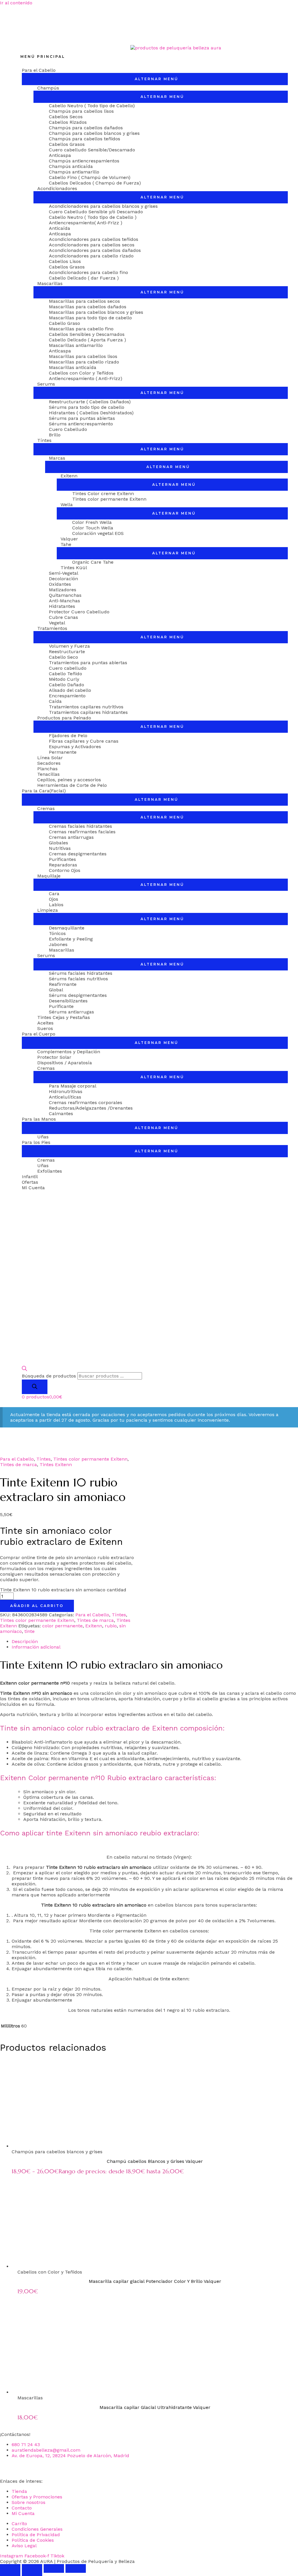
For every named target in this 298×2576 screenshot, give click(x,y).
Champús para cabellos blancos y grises (94, 133)
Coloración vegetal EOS (98, 533)
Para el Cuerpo (39, 1034)
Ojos (54, 899)
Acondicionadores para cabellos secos (92, 245)
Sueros (45, 1028)
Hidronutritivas (66, 1091)
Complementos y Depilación (69, 1052)
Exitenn (69, 476)
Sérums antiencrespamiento (81, 424)
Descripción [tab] (25, 1641)
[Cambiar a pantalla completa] (32, 2568)
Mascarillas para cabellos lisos (83, 356)
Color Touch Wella (93, 528)
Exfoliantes (50, 1171)
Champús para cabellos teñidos (85, 139)
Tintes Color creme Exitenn (103, 493)
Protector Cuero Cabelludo (79, 612)
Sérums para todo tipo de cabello (87, 407)
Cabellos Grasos (67, 144)
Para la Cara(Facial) (44, 791)
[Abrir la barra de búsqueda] (24, 1369)
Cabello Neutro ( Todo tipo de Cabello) (92, 106)
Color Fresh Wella (92, 522)
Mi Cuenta (33, 1188)
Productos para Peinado (64, 718)
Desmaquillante (67, 928)
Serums (46, 384)
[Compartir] (54, 2568)
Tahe (66, 544)
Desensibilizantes (68, 1001)
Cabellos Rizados (68, 122)
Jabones (58, 944)
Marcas (57, 458)
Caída (55, 701)
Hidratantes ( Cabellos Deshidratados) (91, 413)
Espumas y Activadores (75, 747)
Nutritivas (60, 848)
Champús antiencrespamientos (84, 161)
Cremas (46, 808)
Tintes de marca (18, 1465)
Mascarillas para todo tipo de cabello (90, 318)
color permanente (62, 1626)
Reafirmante (63, 984)
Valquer (69, 539)
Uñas (43, 1137)
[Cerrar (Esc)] (76, 2568)
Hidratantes (62, 606)
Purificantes (62, 859)
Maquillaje (49, 876)
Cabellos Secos (66, 117)
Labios (56, 905)
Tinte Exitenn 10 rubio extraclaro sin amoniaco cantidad (63, 1590)
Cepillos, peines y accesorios (69, 780)
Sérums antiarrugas (71, 1012)
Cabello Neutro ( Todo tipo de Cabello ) (93, 217)
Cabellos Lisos (65, 261)
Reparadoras (63, 865)
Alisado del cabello (70, 690)
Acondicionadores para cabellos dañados (95, 250)
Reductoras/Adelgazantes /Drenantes (91, 1108)
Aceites (45, 1023)
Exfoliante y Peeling (71, 939)
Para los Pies (36, 1142)
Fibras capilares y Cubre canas (84, 741)
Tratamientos (52, 628)
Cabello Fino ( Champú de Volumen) (90, 177)
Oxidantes (60, 584)
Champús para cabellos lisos (81, 111)
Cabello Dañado (66, 685)
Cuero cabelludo (68, 668)
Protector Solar (54, 1057)
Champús (48, 88)
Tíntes (44, 440)
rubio (111, 1626)
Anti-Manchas (64, 601)
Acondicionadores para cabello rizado (91, 256)
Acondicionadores (57, 188)
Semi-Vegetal (64, 573)
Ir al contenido (16, 3)
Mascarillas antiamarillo (76, 345)
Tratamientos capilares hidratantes (88, 712)
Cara (54, 894)
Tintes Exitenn (56, 1465)
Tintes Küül (74, 568)
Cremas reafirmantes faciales (82, 832)
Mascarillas (50, 283)
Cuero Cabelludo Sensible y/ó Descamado (96, 212)
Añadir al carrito (37, 1606)
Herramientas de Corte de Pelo (72, 785)
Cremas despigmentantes (78, 854)
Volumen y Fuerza (69, 646)
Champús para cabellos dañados (86, 128)
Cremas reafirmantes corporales (86, 1102)
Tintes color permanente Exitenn (109, 499)
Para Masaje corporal (73, 1086)
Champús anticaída (71, 166)
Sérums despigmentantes (78, 995)
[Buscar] (35, 1387)
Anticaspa (60, 155)
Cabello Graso (64, 323)
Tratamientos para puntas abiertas (88, 663)
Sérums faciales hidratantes (81, 973)
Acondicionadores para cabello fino (88, 272)
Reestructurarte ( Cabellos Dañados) (90, 402)
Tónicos (57, 933)
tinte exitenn (174, 1979)
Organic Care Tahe (93, 562)
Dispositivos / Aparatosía (65, 1063)
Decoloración (63, 579)
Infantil (30, 1177)
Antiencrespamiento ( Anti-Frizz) (86, 378)
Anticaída (60, 228)
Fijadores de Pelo (68, 736)
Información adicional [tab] (36, 1647)
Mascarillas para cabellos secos (84, 301)
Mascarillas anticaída (73, 367)
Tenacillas (48, 774)
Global (56, 990)
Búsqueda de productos (49, 1376)
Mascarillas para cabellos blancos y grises (96, 312)
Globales (58, 843)
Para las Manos (39, 1119)
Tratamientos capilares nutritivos (86, 707)
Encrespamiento (67, 696)
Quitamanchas (65, 595)
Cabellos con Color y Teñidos (81, 373)
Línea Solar (50, 758)
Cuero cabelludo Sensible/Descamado (92, 150)
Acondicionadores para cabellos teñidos (94, 239)
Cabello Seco (63, 657)
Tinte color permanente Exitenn (125, 1931)
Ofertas (30, 1182)
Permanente (63, 752)
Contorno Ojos (65, 870)
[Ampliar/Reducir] (10, 2568)
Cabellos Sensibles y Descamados (87, 334)
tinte (30, 1631)
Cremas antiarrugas (71, 837)
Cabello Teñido (65, 674)
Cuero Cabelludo (68, 429)
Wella (67, 505)
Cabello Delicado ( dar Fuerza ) (84, 278)
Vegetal (57, 623)
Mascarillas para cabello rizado (84, 362)
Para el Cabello (39, 70)
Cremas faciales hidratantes (80, 826)
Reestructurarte (67, 652)
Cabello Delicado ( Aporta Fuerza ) (87, 340)
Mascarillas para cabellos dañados (88, 307)
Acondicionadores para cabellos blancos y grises (103, 206)
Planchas (47, 769)
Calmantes (61, 1114)
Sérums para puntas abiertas (82, 418)
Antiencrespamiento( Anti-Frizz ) (86, 223)
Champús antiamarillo (74, 172)
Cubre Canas (63, 617)
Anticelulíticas (65, 1097)
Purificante (61, 1006)
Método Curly (64, 679)
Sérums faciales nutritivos (78, 979)
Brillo (55, 435)
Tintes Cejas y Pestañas (64, 1017)
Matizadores (63, 590)
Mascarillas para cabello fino (81, 329)
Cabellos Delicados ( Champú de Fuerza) (95, 183)
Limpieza (48, 910)
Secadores (49, 763)
